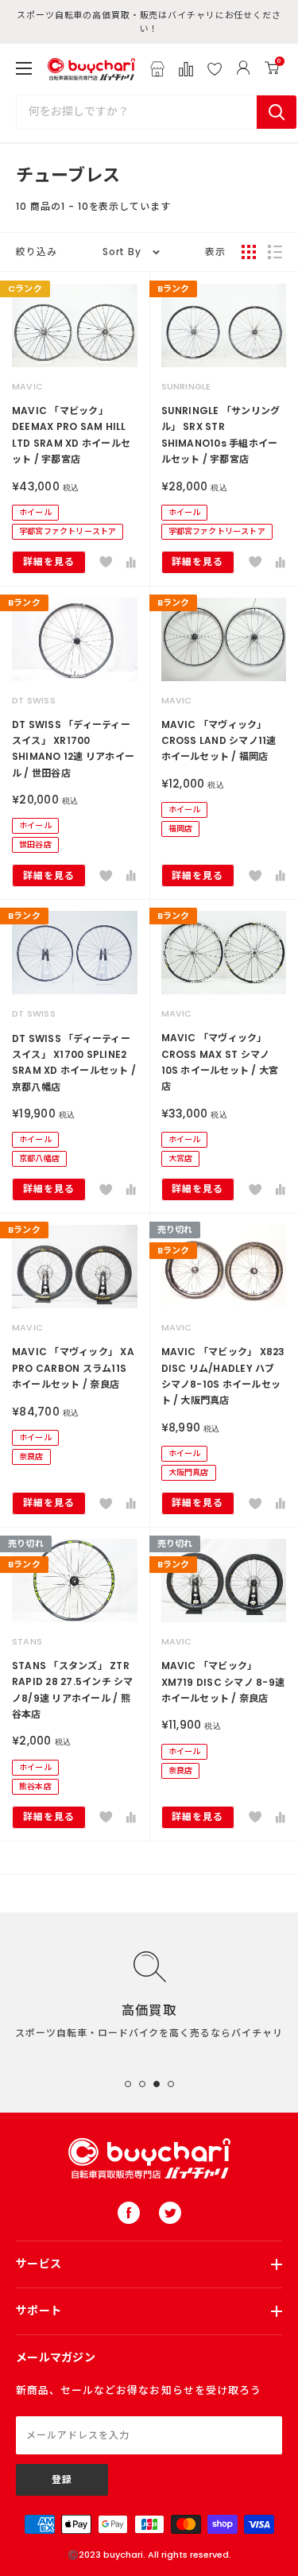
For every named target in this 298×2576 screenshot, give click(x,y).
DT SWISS (34, 700)
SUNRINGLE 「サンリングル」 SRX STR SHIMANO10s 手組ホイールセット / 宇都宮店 (221, 435)
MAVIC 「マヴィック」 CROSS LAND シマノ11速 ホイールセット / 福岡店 (219, 741)
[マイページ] (243, 69)
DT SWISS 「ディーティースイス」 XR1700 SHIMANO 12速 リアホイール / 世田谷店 (73, 749)
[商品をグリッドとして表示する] (249, 252)
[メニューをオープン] (24, 68)
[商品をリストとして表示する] (275, 252)
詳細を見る (49, 562)
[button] (106, 562)
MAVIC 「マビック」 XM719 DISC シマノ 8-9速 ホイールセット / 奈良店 (223, 1682)
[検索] (277, 112)
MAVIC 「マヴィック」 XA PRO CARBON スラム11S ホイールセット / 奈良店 (73, 1368)
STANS (27, 1641)
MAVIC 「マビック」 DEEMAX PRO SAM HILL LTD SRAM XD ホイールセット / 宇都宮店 (71, 435)
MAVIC (27, 386)
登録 (62, 2479)
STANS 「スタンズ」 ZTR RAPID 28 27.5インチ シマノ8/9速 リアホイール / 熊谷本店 (73, 1690)
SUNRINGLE (186, 386)
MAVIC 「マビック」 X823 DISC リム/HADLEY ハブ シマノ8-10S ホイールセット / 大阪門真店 (223, 1376)
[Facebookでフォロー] (129, 2213)
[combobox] (137, 112)
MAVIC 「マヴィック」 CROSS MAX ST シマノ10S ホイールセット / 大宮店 (220, 1062)
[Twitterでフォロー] (170, 2213)
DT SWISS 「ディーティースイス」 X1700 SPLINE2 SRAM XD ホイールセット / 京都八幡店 (74, 1063)
